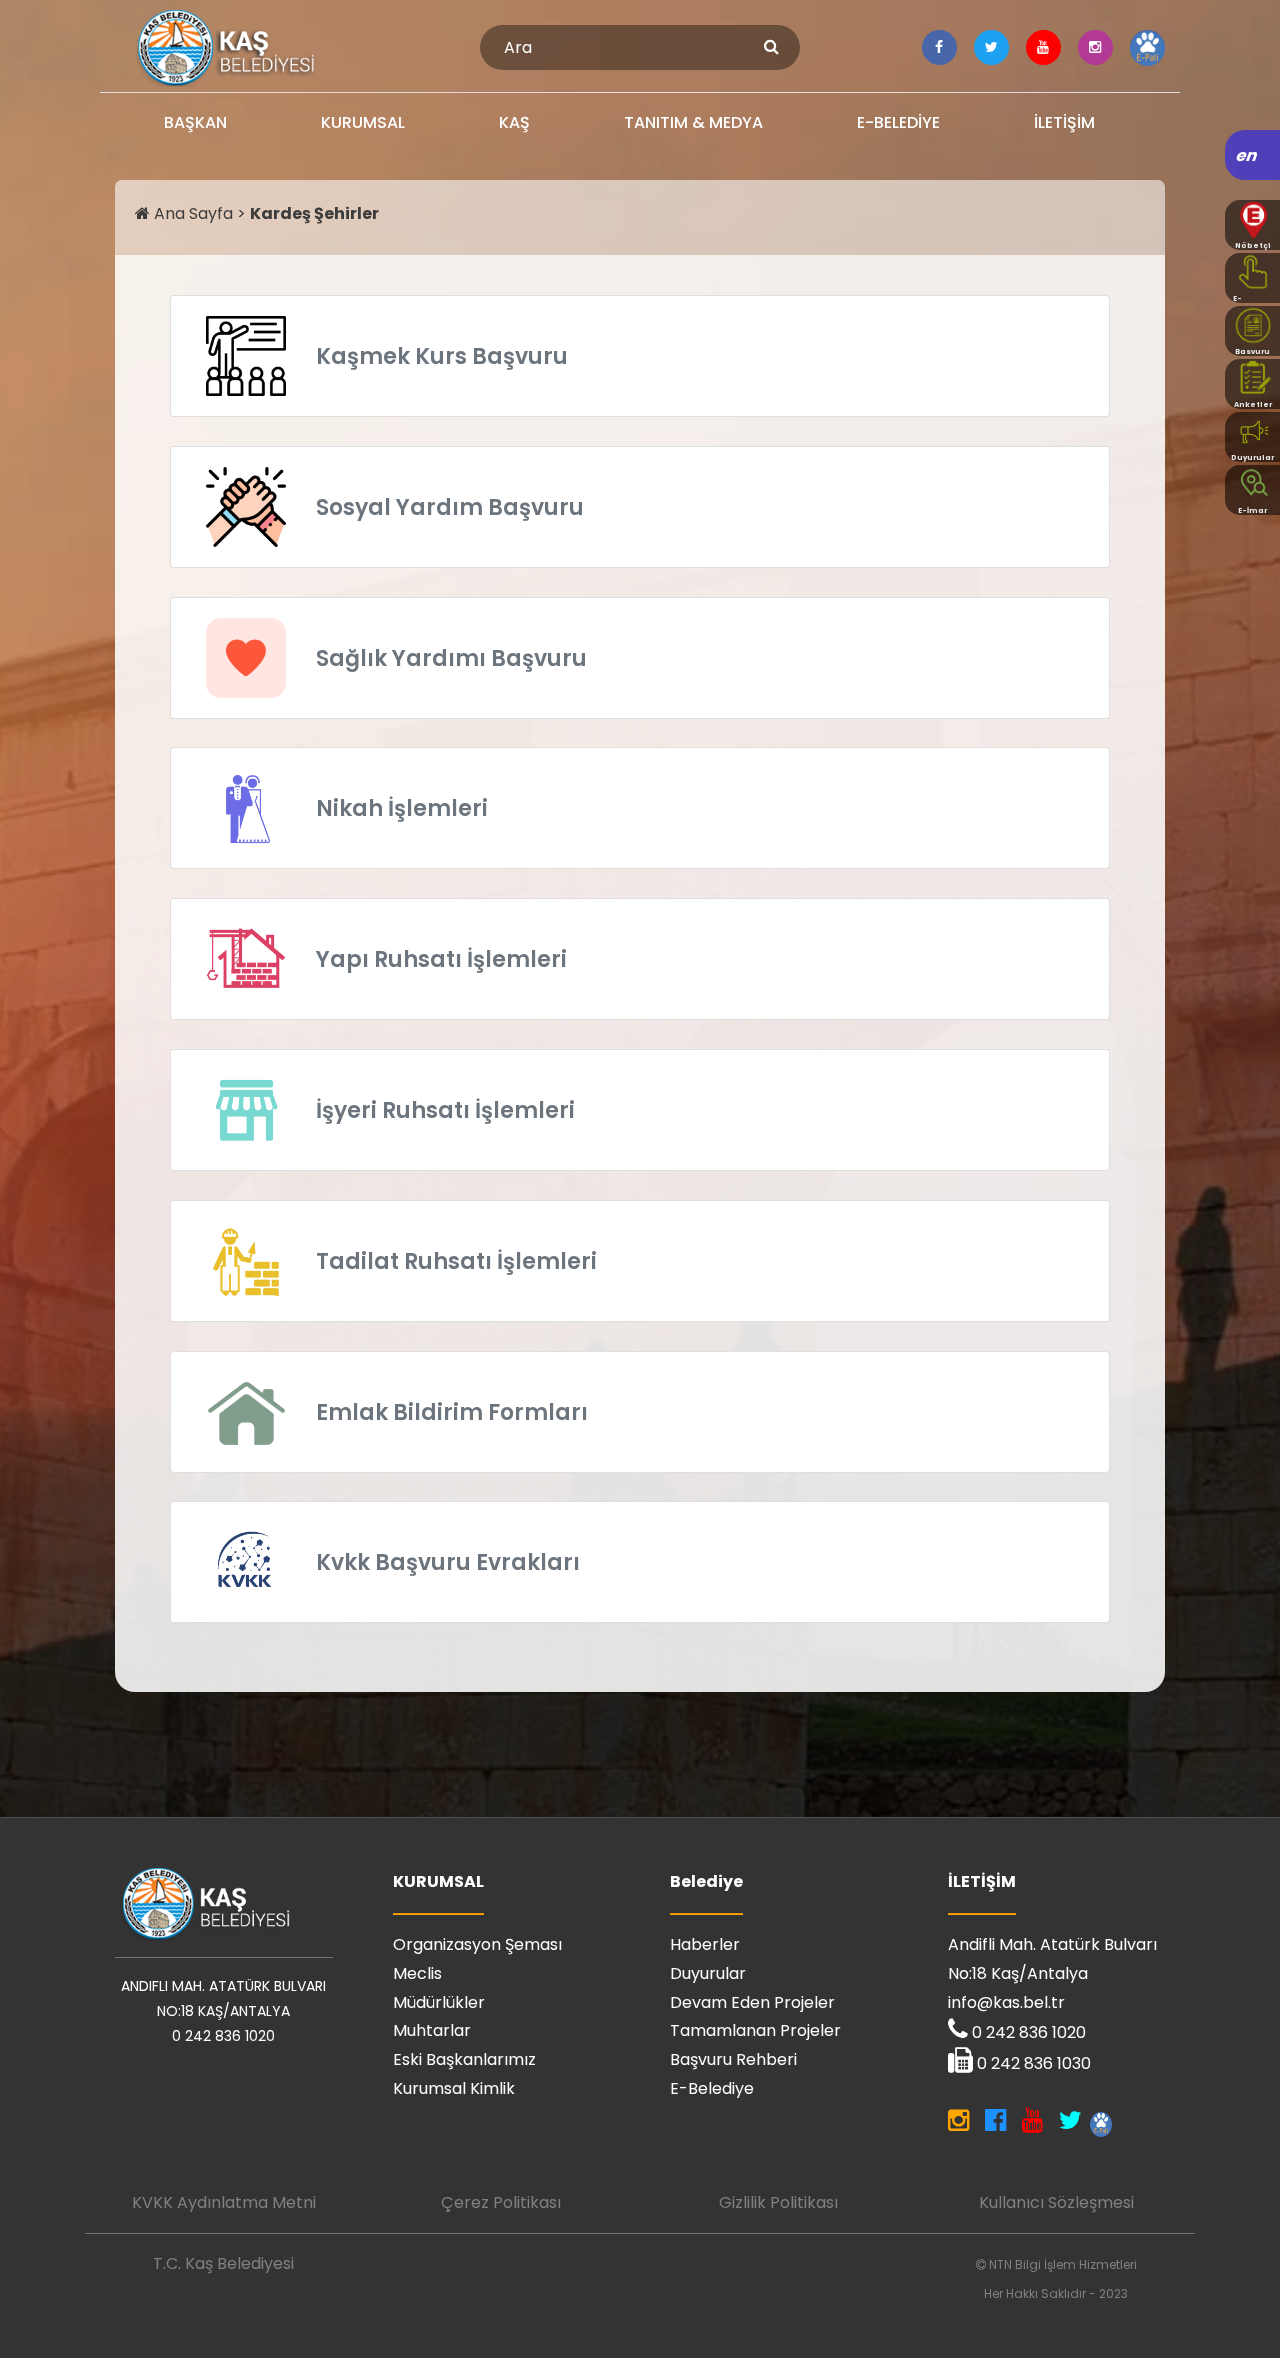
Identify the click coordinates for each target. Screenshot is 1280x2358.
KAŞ (514, 122)
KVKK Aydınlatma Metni (224, 2202)
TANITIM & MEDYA (693, 122)
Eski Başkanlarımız (464, 2059)
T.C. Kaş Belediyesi (223, 2263)
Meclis (417, 1973)
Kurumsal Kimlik (454, 2088)
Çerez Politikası (501, 2202)
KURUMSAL (363, 122)
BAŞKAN (195, 122)
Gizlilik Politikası (778, 2202)
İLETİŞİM (1064, 122)
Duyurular (708, 1973)
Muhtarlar (432, 2030)
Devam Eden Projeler (752, 2002)
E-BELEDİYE (898, 122)
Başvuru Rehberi (733, 2059)
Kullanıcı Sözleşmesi (1056, 2202)
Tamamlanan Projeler (755, 2030)
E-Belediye (712, 2088)
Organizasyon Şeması (477, 1944)
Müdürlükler (439, 2002)
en (1247, 155)
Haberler (705, 1944)
